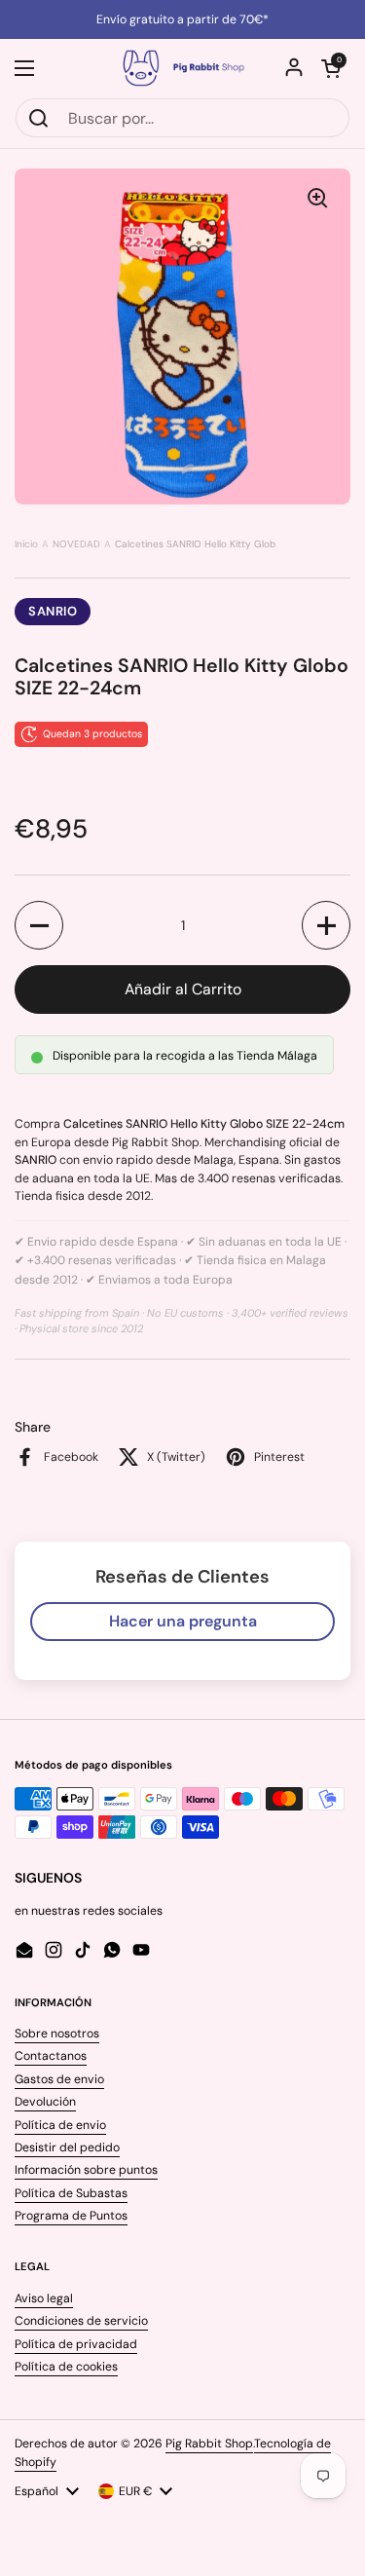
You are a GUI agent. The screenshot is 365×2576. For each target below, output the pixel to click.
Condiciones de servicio (81, 2321)
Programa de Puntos (71, 2216)
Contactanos (51, 2056)
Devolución (45, 2102)
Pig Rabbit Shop (209, 2444)
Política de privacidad (76, 2344)
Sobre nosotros (57, 2034)
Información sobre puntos (86, 2170)
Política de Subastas (71, 2193)
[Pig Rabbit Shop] (182, 68)
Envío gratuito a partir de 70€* (182, 19)
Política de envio (60, 2125)
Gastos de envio (59, 2079)
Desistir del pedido (67, 2147)
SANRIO (53, 611)
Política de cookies (66, 2367)
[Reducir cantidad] (39, 925)
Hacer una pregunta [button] (183, 1621)
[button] (331, 68)
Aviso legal (44, 2298)
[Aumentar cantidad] (326, 925)
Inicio (26, 544)
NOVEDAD (76, 544)
